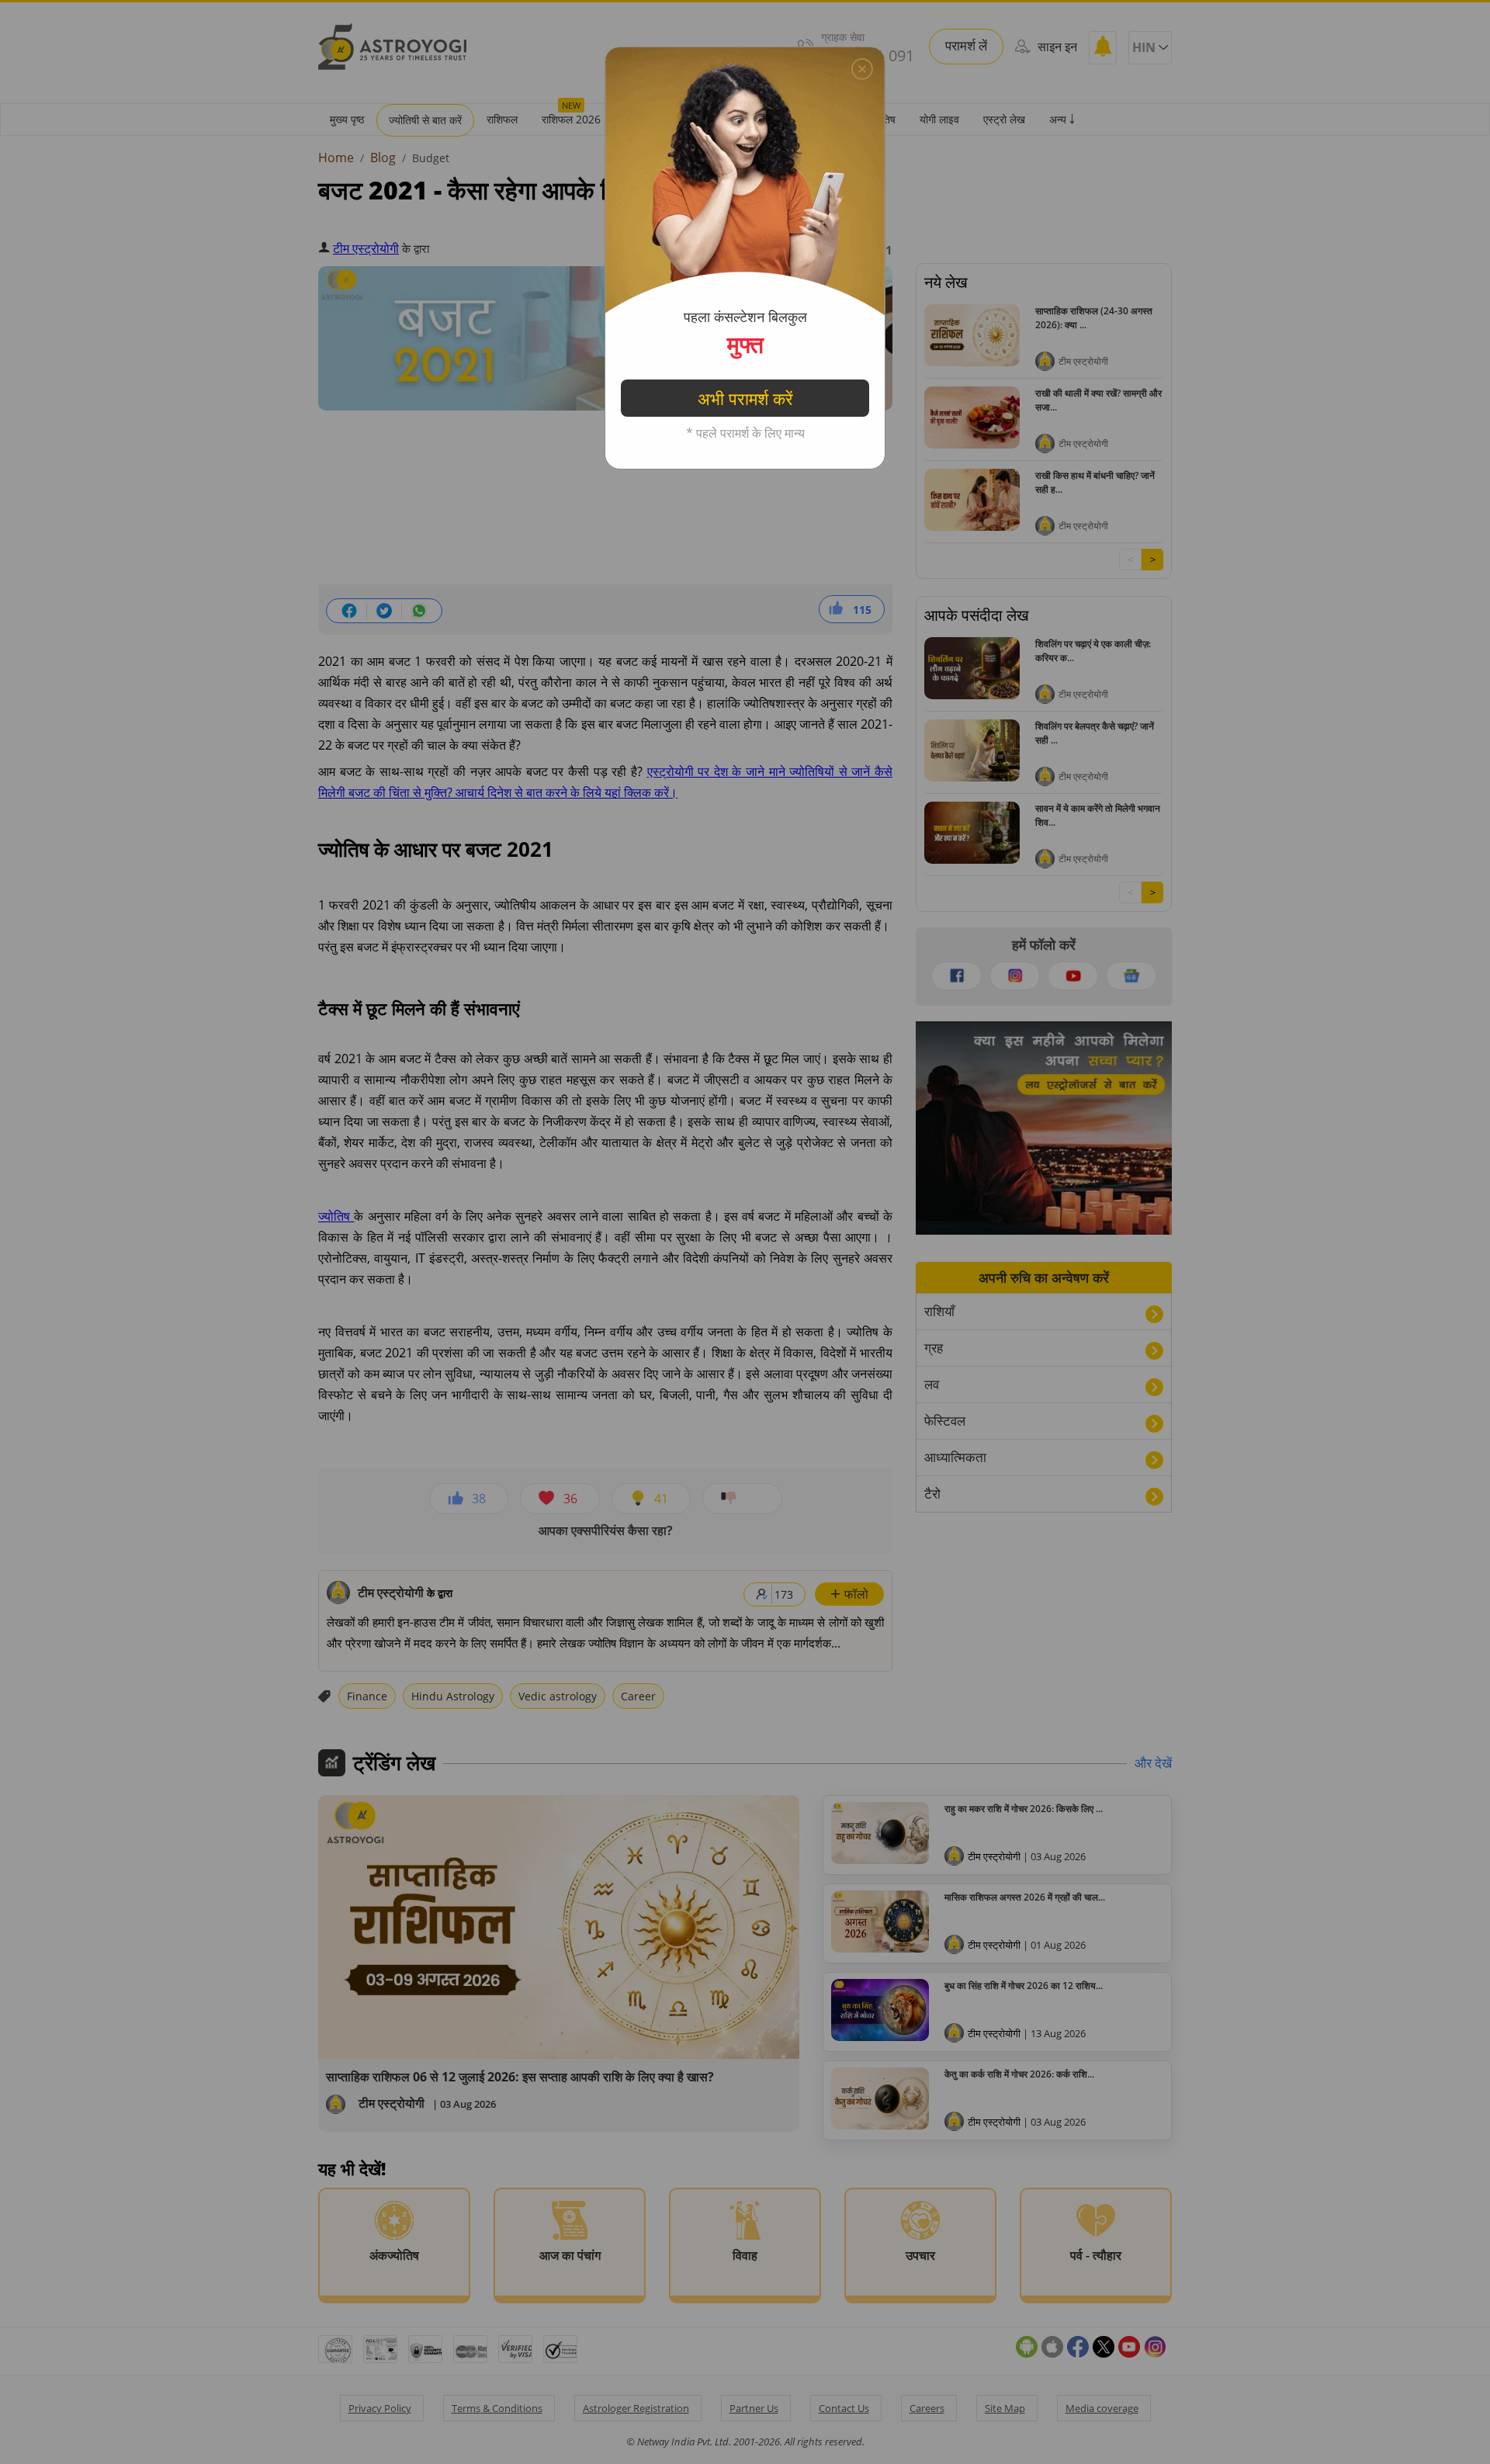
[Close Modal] (862, 69)
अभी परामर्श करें (745, 398)
